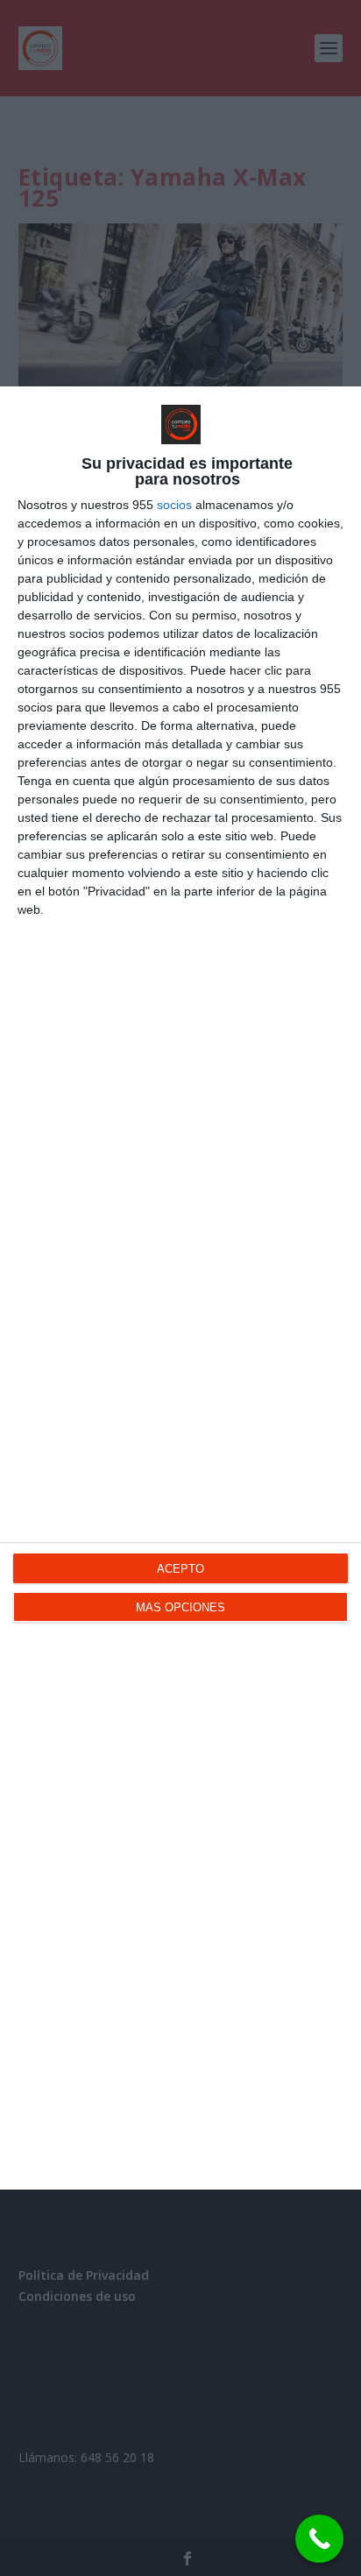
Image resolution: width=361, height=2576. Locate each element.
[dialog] (180, 1288)
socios (174, 505)
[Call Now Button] (319, 2539)
